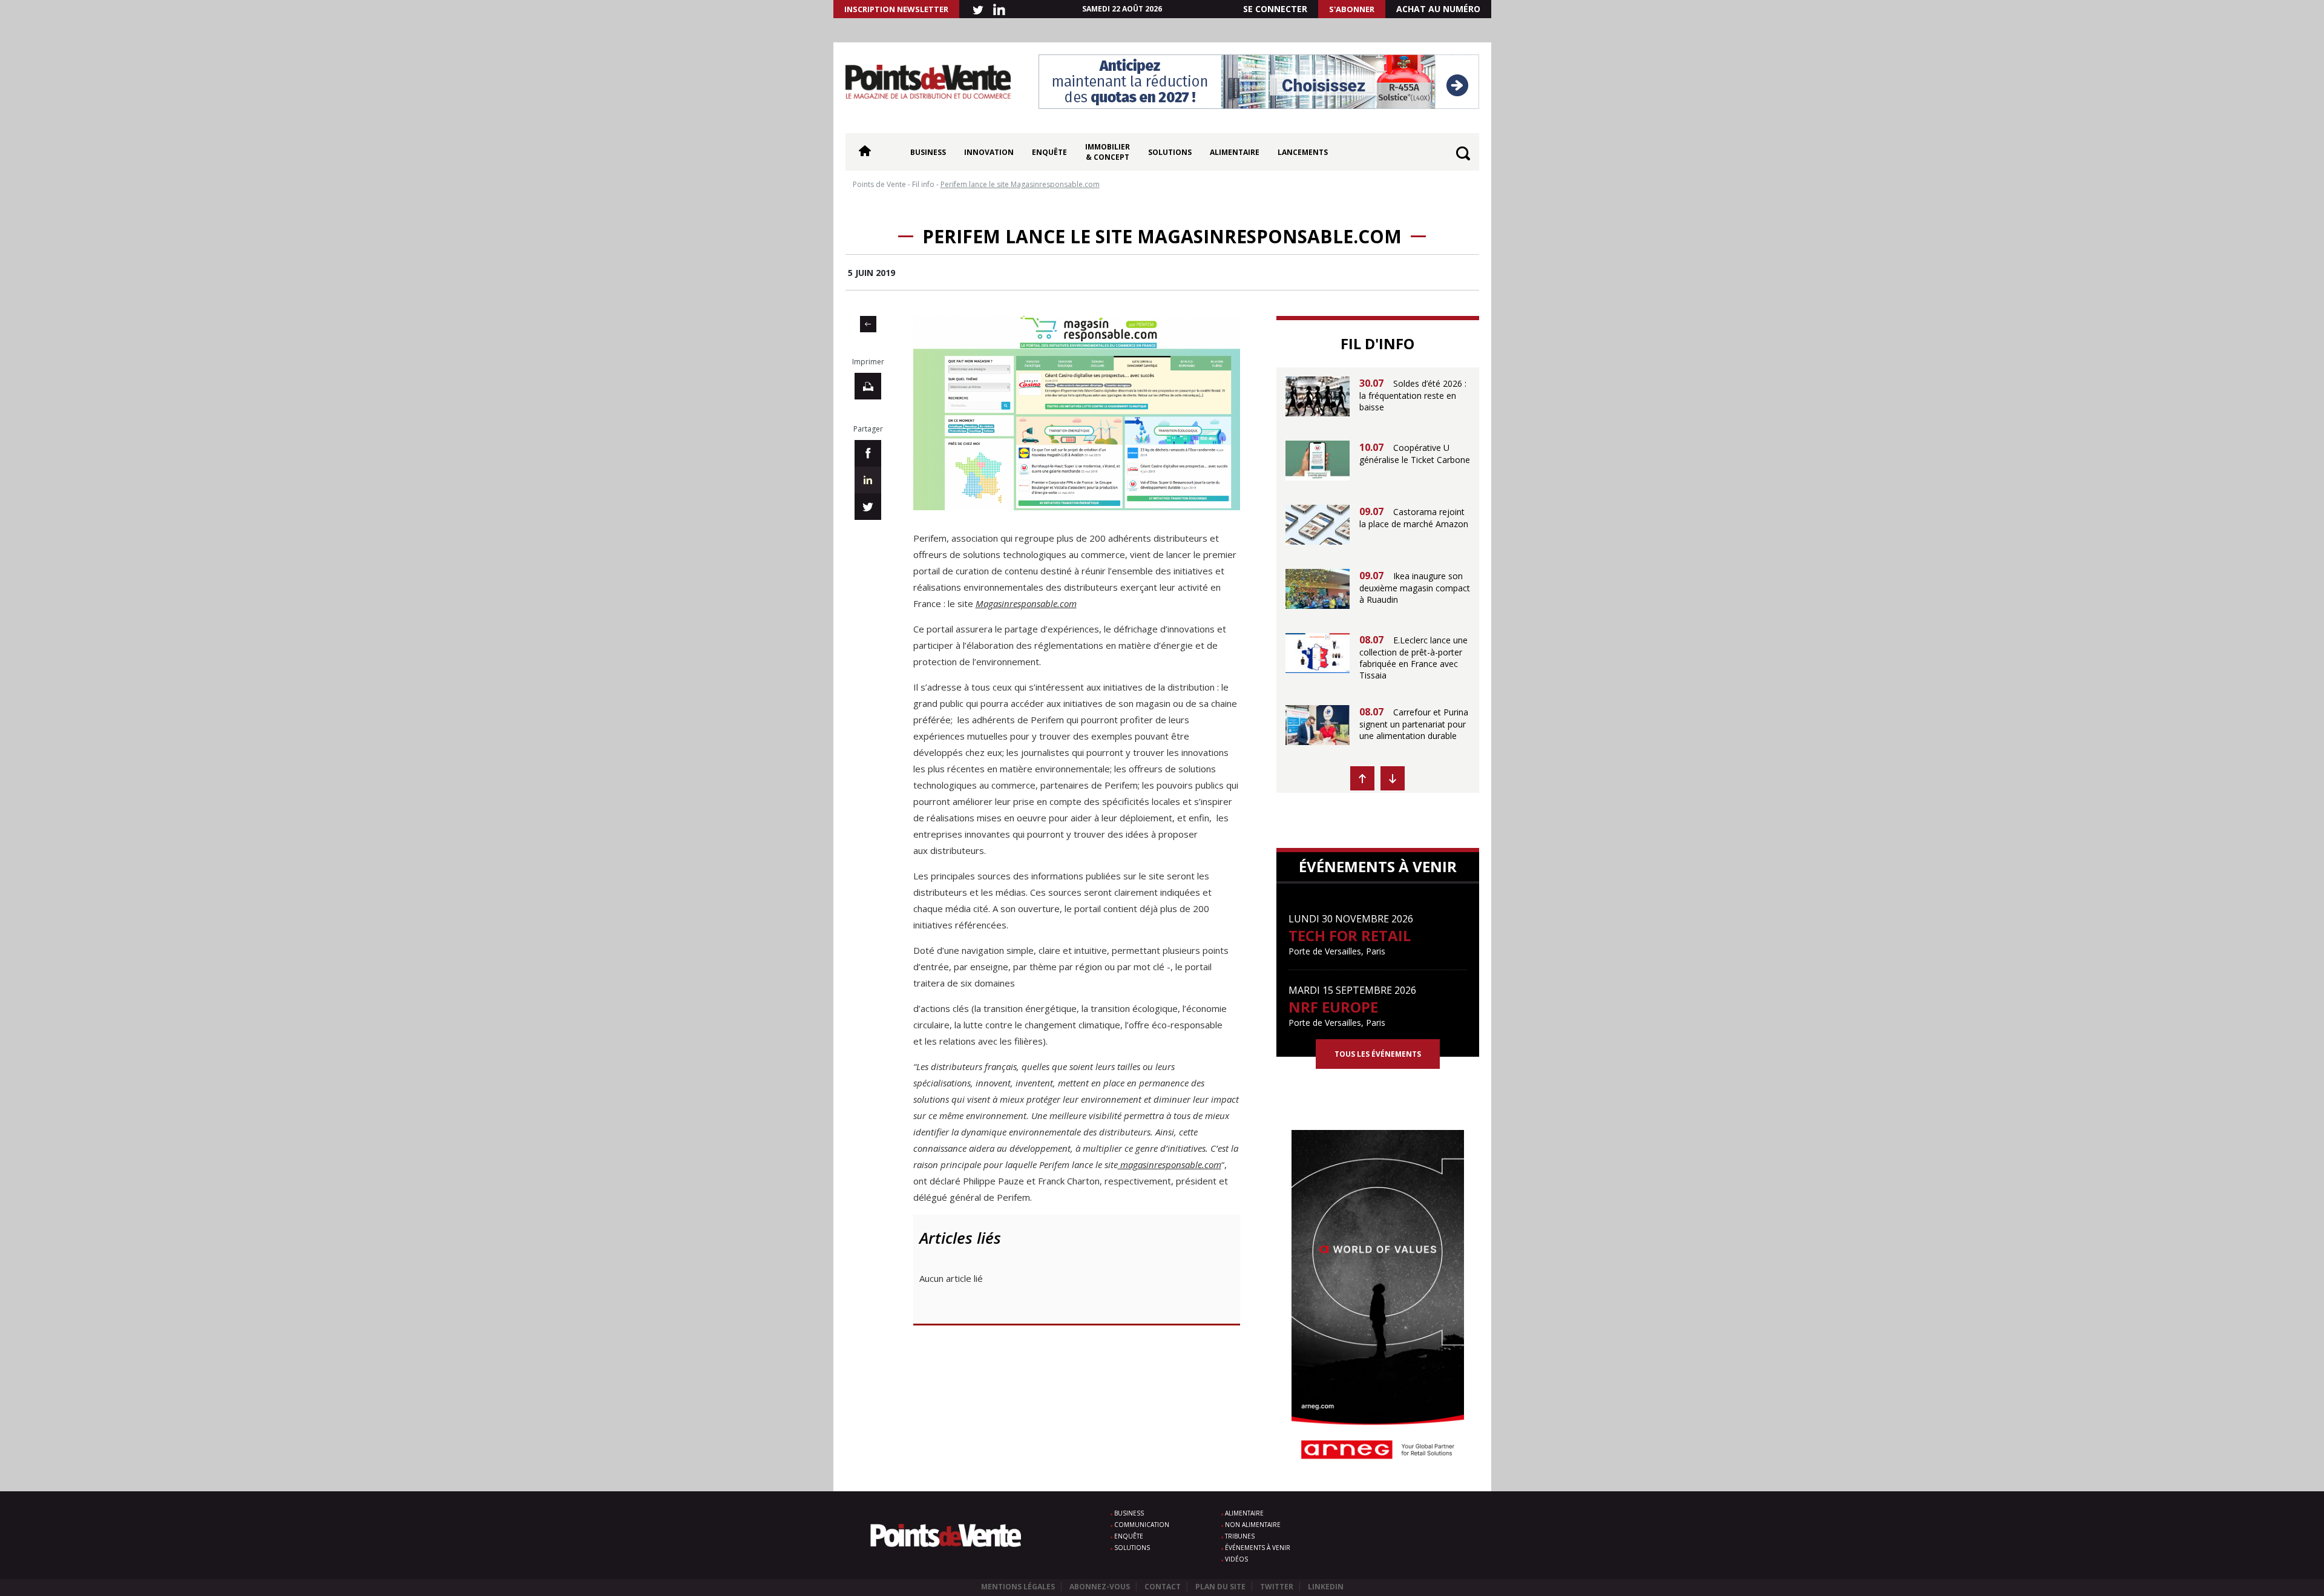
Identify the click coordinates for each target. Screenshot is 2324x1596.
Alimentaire (1235, 152)
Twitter (1277, 1587)
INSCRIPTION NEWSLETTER (896, 9)
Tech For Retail (1350, 935)
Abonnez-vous (1100, 1587)
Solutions (1170, 152)
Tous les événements (1378, 1054)
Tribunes (1240, 1536)
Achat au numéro (1438, 9)
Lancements (1303, 152)
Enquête (1049, 152)
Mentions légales (1018, 1587)
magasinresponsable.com (1170, 1164)
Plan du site (1220, 1587)
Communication (1142, 1525)
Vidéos (1236, 1559)
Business (928, 152)
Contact (1163, 1587)
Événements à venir (1258, 1548)
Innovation (989, 152)
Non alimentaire (1253, 1525)
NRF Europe (1333, 1007)
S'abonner (1352, 9)
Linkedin (1326, 1587)
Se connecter (1275, 9)
